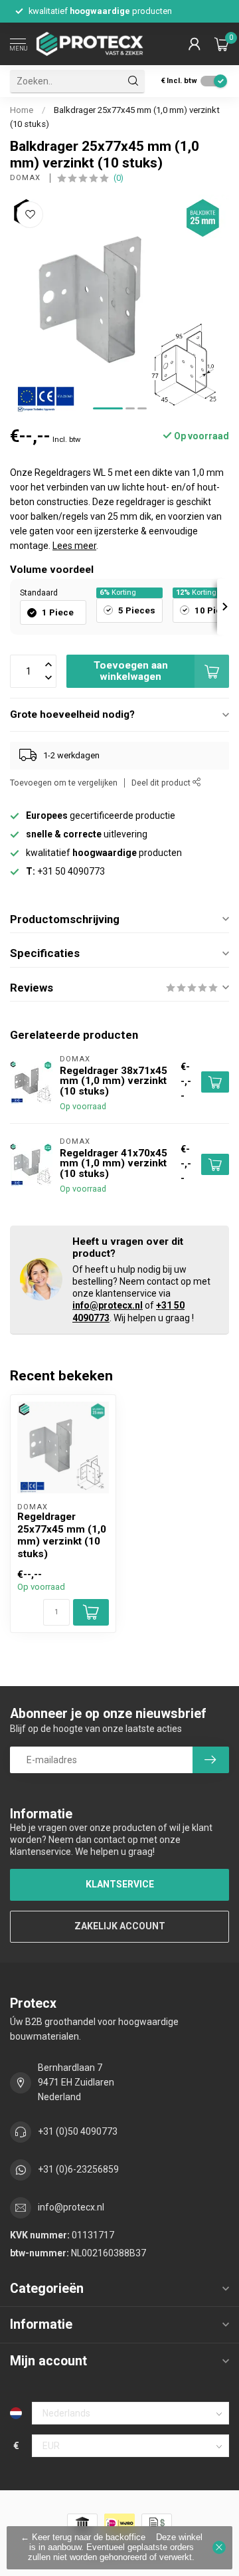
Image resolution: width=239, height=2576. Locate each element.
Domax (27, 178)
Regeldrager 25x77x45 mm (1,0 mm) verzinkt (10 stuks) (62, 1535)
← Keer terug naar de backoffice (83, 2537)
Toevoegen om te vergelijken (64, 783)
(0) (119, 178)
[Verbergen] (219, 2547)
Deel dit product (162, 783)
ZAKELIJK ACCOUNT (120, 1926)
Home (22, 110)
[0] (222, 44)
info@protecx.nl (108, 1305)
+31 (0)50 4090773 (78, 2131)
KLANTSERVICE (120, 1884)
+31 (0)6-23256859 (78, 2169)
